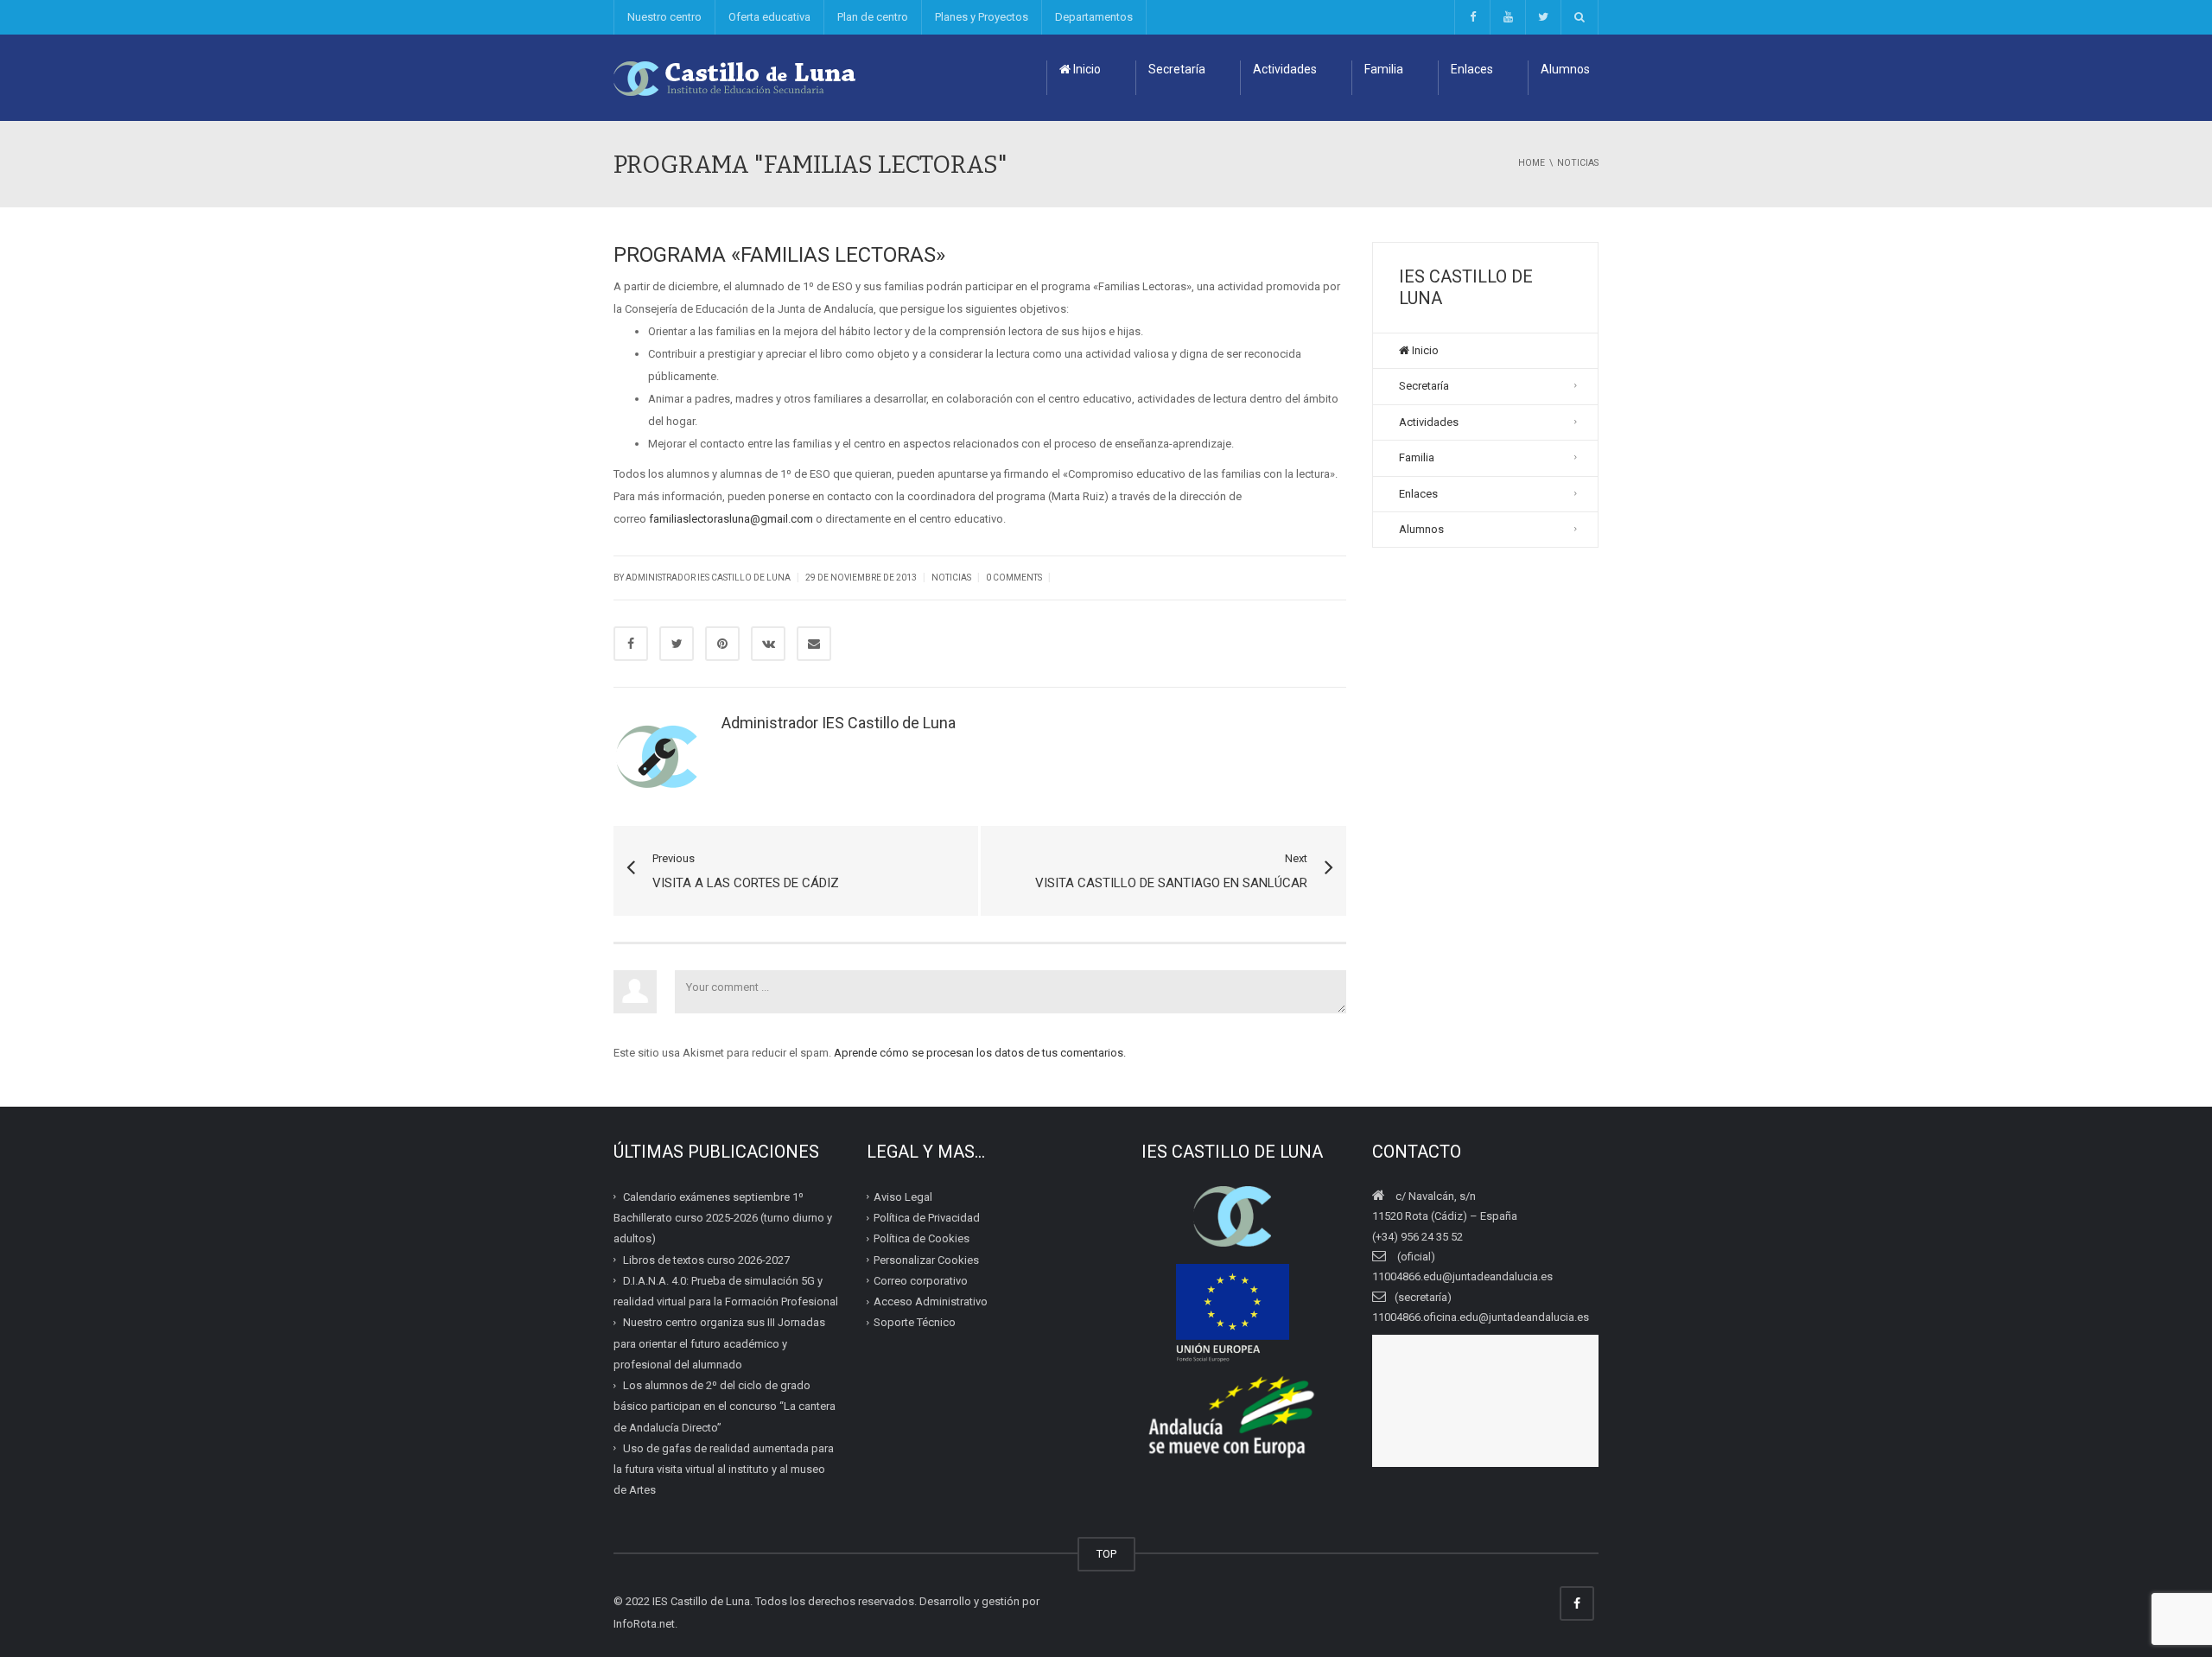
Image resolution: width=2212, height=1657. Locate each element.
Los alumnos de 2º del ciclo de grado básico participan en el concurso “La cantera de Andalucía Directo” (725, 1406)
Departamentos (1094, 17)
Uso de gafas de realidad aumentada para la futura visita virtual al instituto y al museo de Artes (724, 1470)
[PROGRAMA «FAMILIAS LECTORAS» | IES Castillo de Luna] (735, 77)
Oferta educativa (769, 17)
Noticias (951, 578)
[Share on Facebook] (631, 644)
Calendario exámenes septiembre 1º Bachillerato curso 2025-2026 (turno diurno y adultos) (723, 1218)
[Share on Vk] (768, 644)
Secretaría (1177, 69)
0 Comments (1014, 578)
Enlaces (1472, 69)
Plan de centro (873, 17)
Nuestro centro (664, 17)
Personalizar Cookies (926, 1259)
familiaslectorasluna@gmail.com (731, 519)
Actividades (1285, 69)
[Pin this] (722, 644)
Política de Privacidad (927, 1218)
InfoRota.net (644, 1624)
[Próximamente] (1507, 17)
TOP (1106, 1554)
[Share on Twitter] (677, 644)
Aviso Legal (903, 1197)
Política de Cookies (922, 1238)
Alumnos (1565, 69)
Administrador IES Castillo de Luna (708, 578)
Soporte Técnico (915, 1322)
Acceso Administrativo (931, 1301)
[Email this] (814, 644)
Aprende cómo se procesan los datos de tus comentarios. (980, 1053)
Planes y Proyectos (982, 17)
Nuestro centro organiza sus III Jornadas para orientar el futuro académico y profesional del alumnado (719, 1343)
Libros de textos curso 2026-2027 (706, 1259)
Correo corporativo (921, 1281)
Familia (1384, 69)
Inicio (1086, 69)
